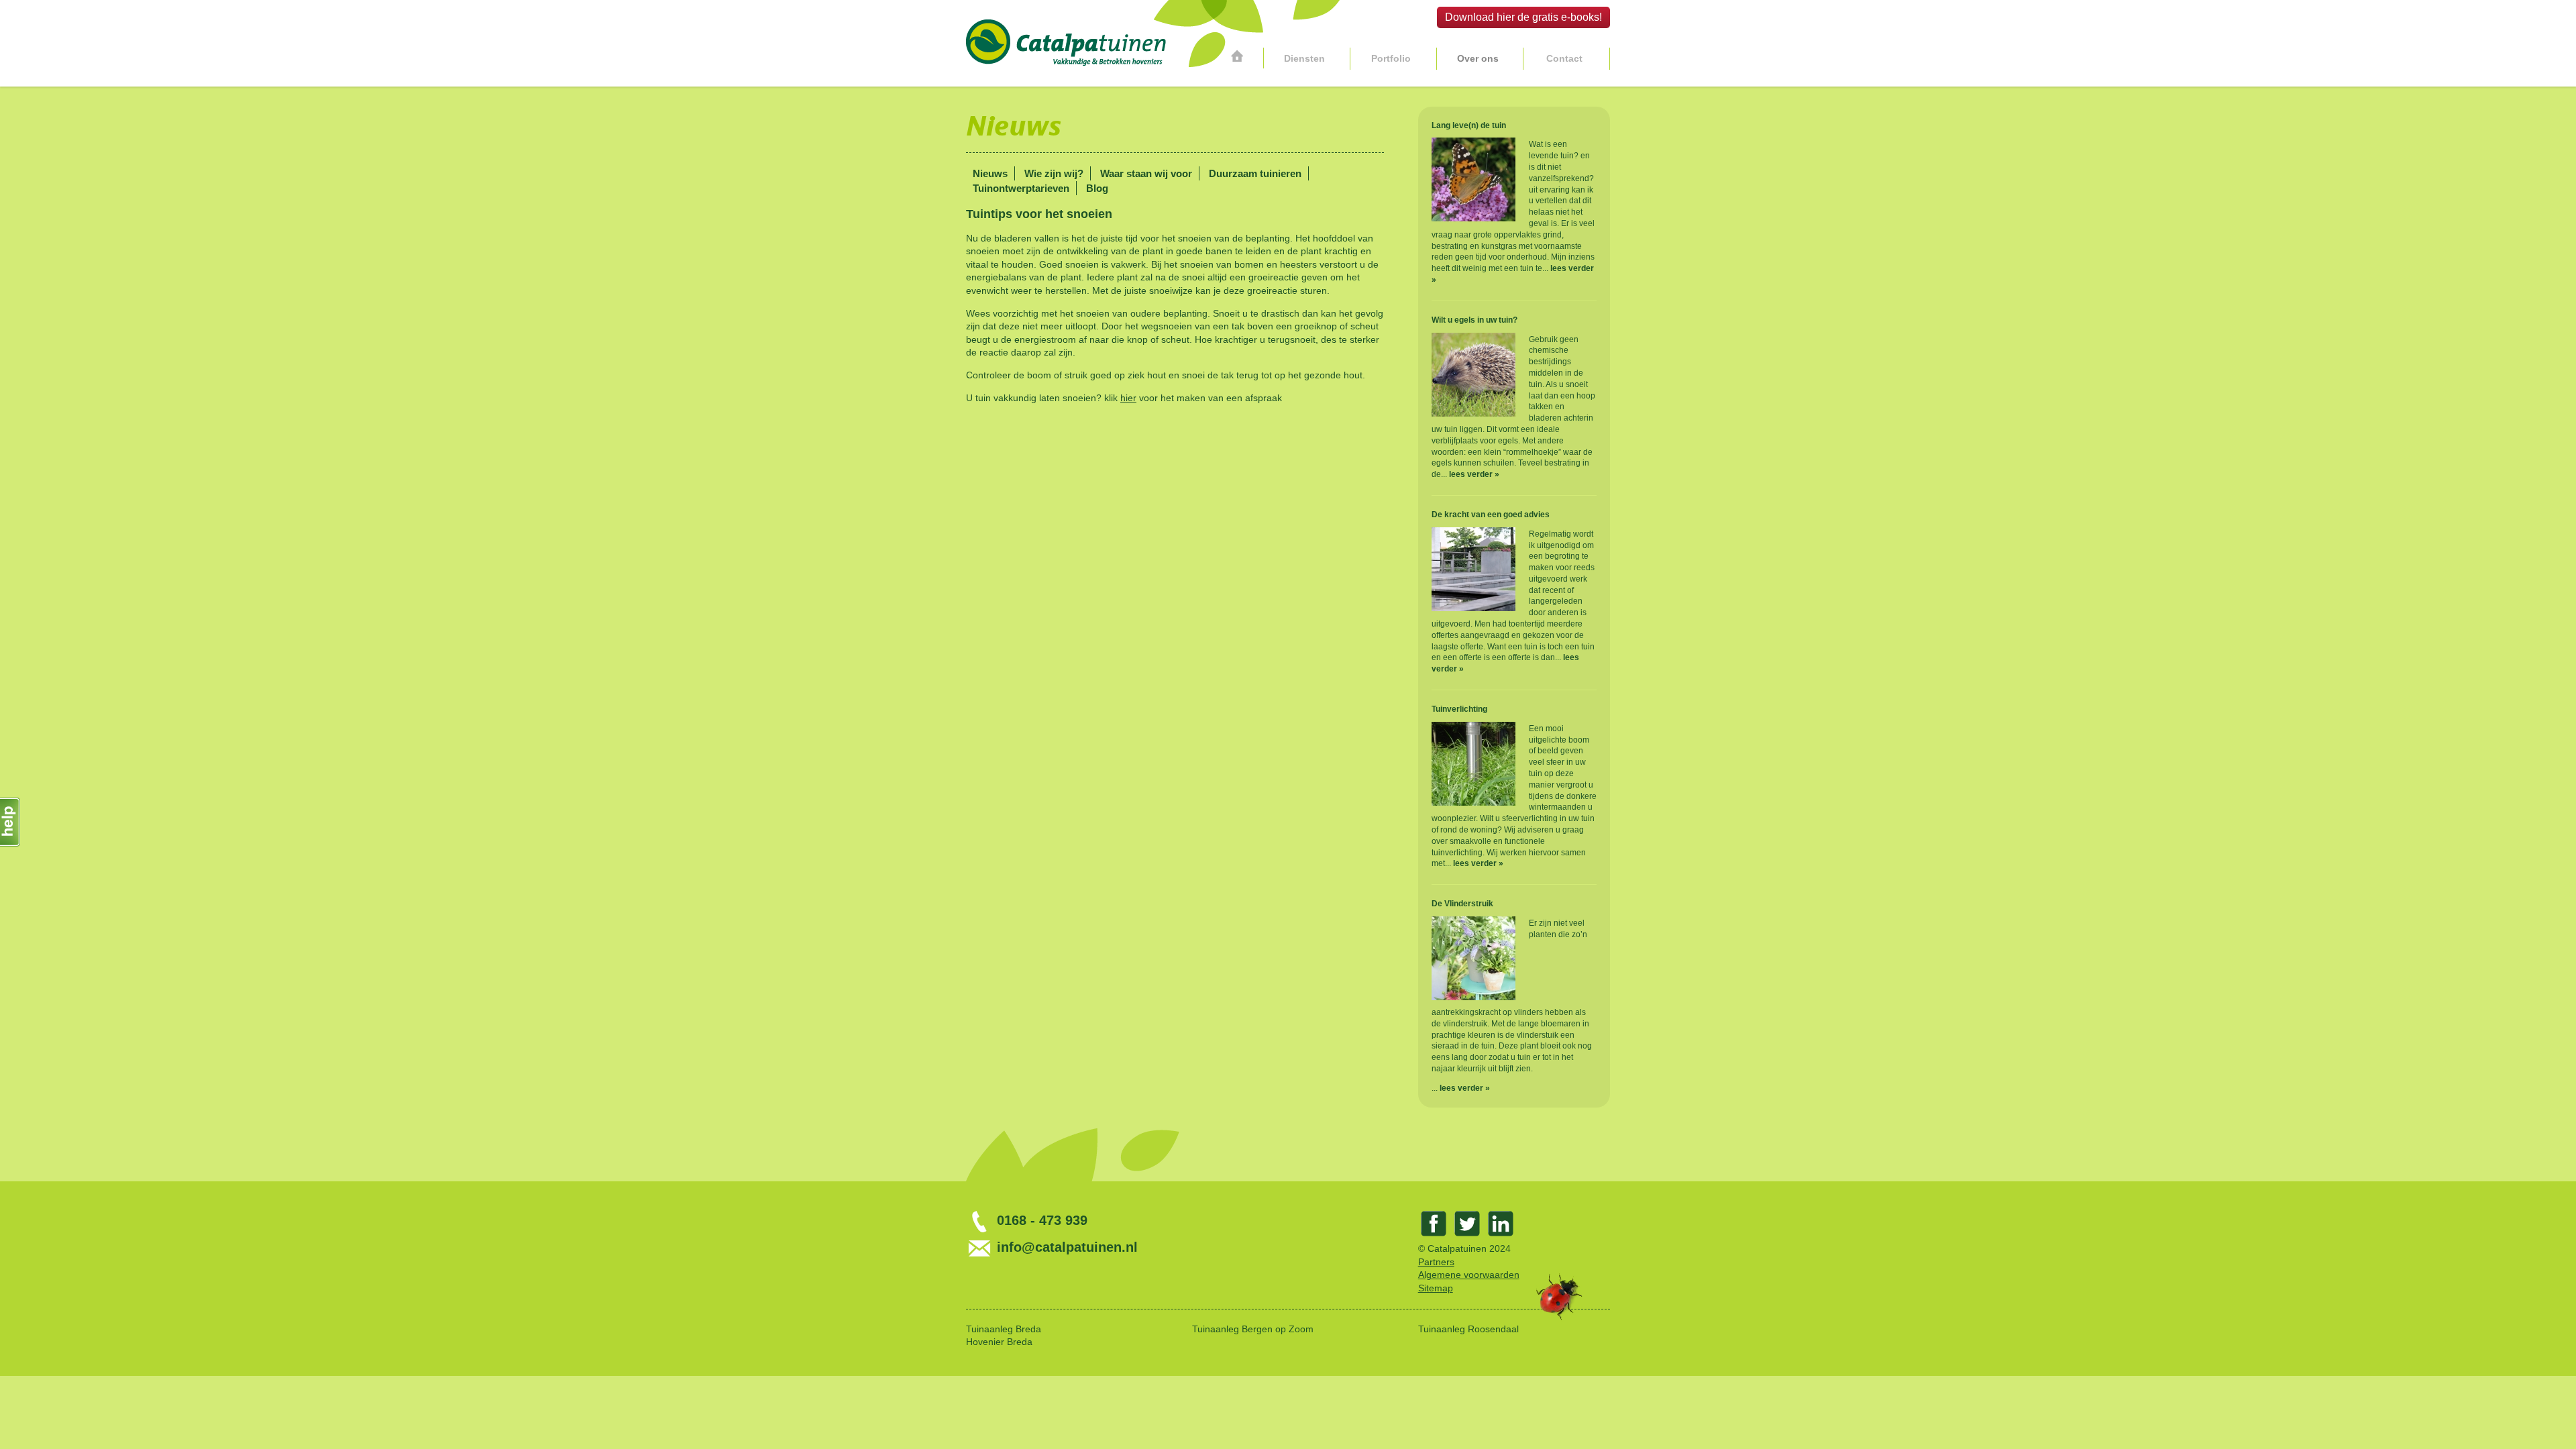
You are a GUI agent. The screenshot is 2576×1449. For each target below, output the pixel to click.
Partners (1436, 1262)
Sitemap (1436, 1288)
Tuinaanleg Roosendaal (1468, 1329)
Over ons (1478, 58)
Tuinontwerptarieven (1021, 188)
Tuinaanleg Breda (1004, 1329)
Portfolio (1391, 58)
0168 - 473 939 (1040, 1220)
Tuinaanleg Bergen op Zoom (1253, 1329)
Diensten (1304, 58)
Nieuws (990, 173)
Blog (1097, 188)
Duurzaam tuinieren (1255, 173)
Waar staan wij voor (1146, 173)
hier (1128, 398)
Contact (1564, 58)
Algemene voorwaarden (1469, 1275)
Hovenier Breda (999, 1342)
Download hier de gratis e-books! (1523, 17)
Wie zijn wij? (1054, 173)
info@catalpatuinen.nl (1065, 1247)
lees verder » (1474, 474)
